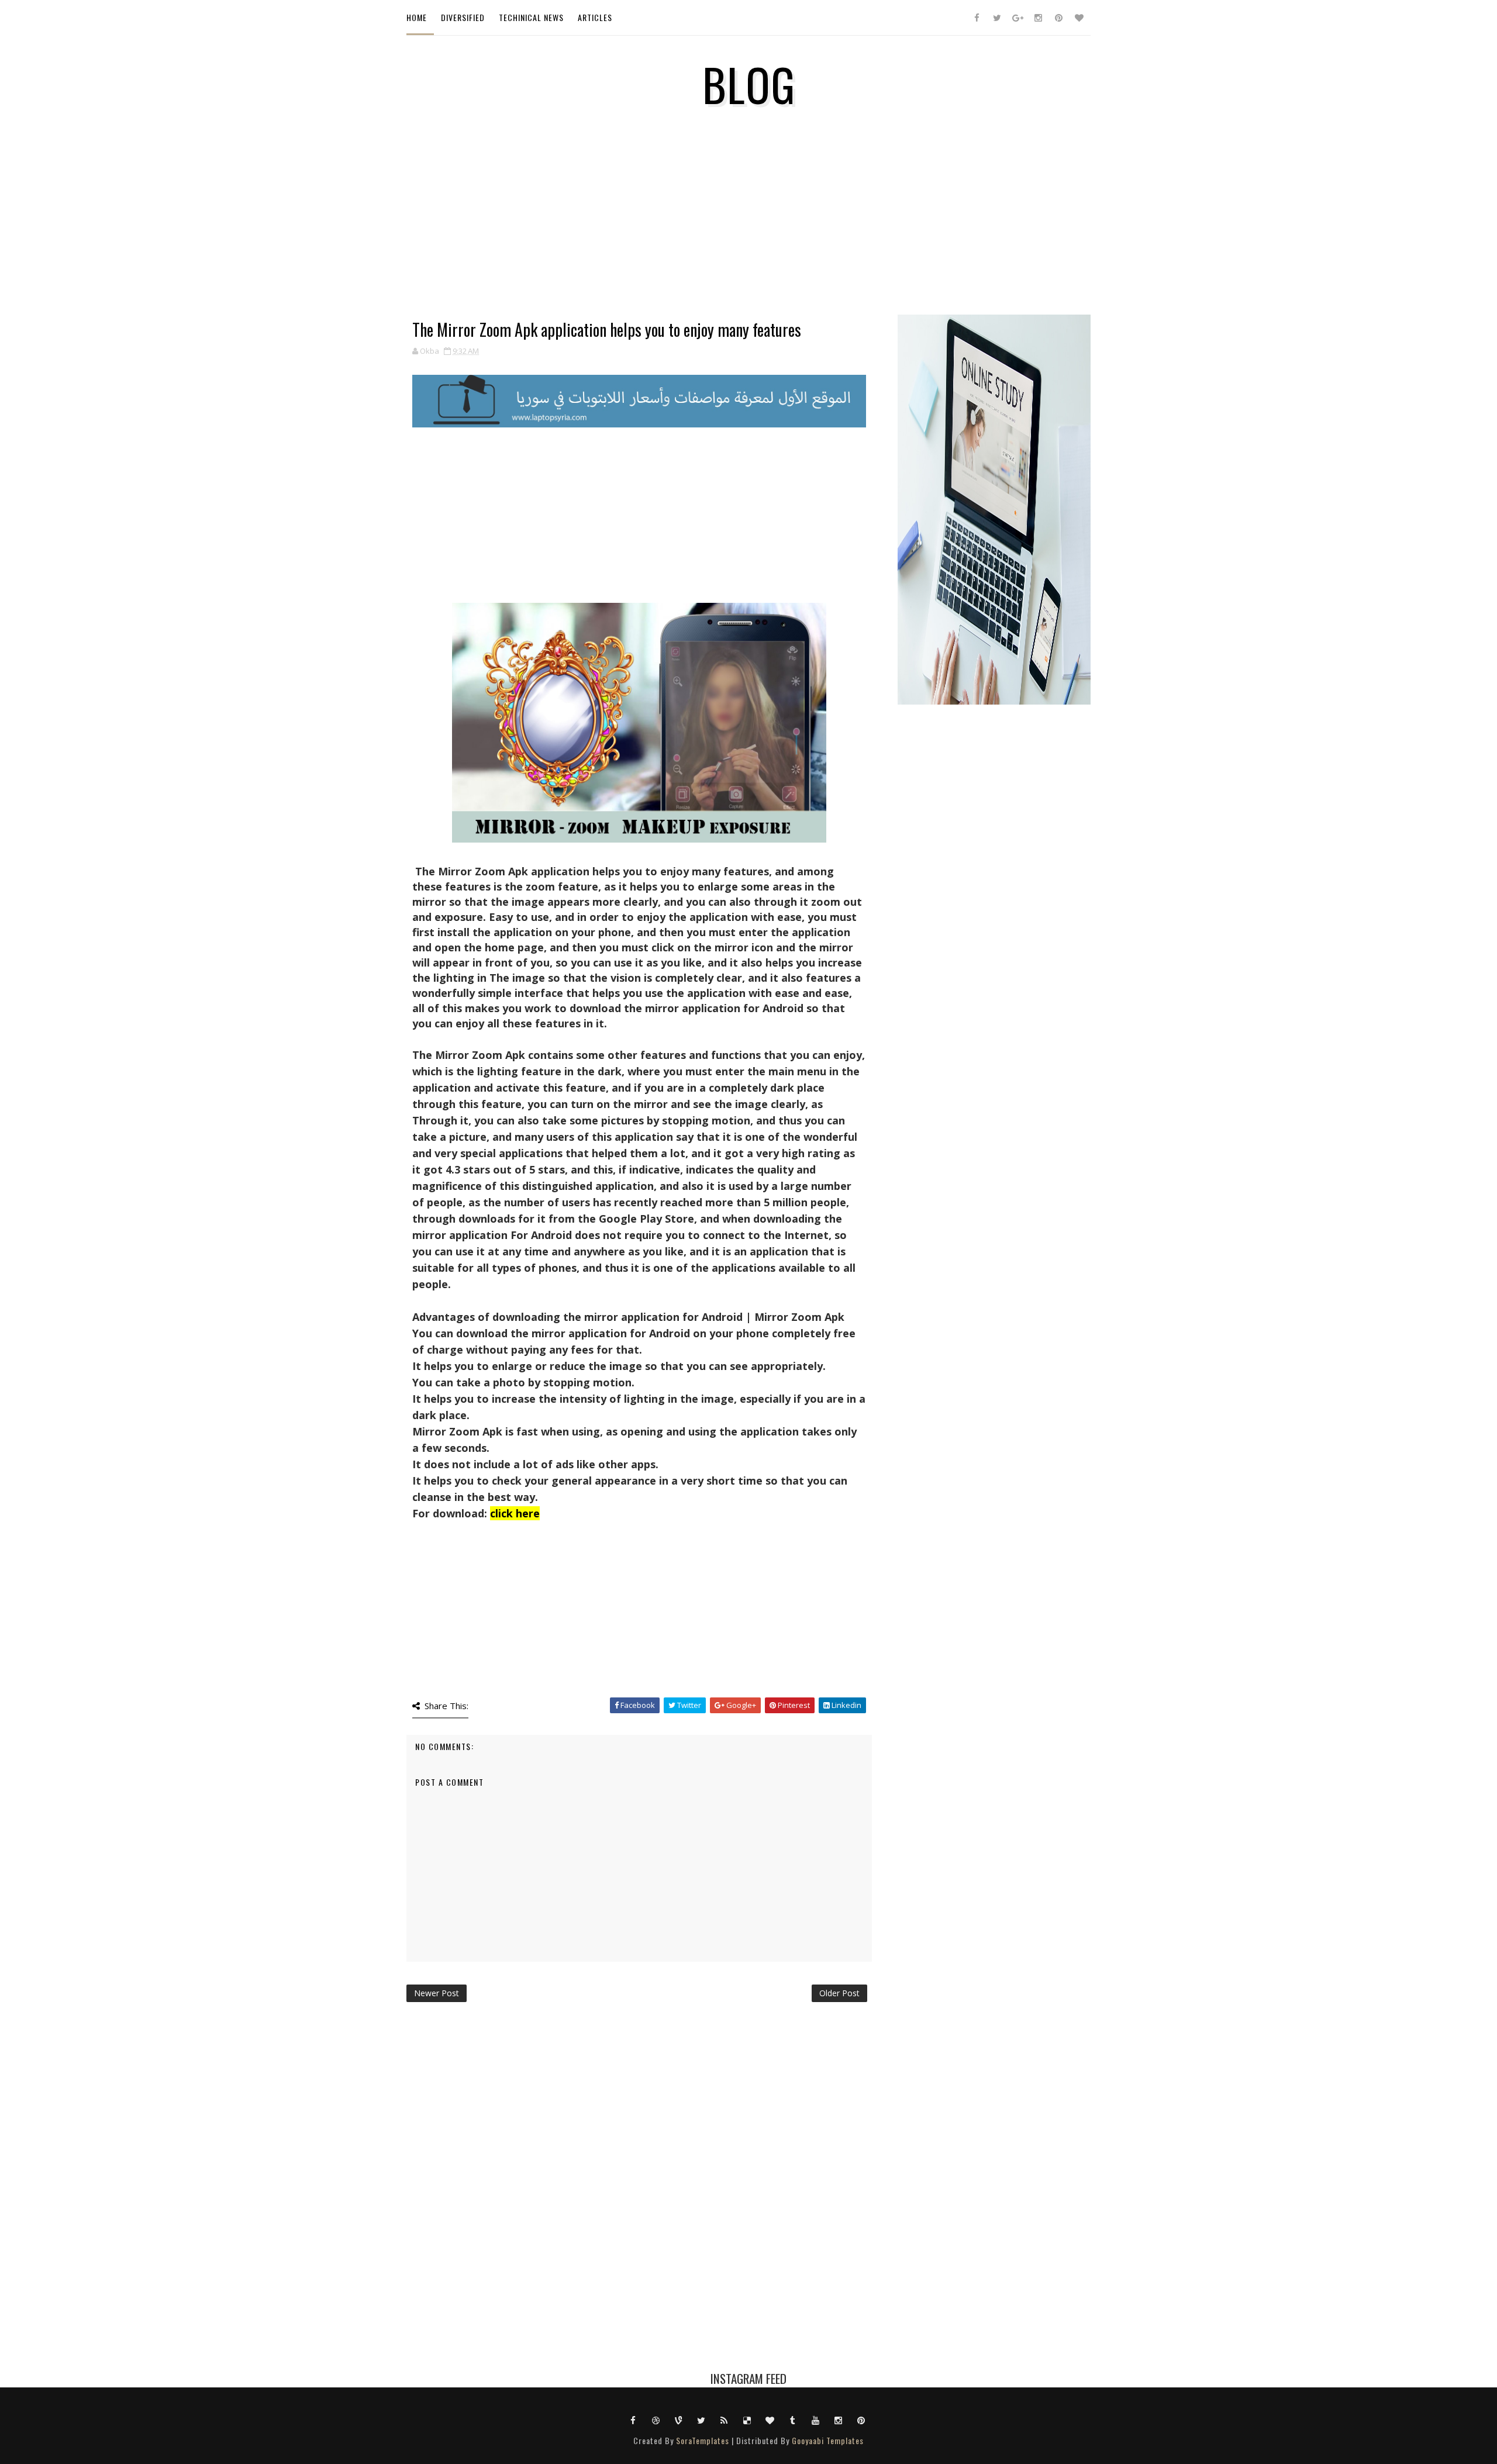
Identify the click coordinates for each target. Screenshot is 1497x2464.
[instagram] (1038, 18)
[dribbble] (656, 2420)
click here (515, 1513)
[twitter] (997, 18)
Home (417, 17)
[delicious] (747, 2420)
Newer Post (437, 1993)
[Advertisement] (639, 239)
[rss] (725, 2420)
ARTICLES (595, 17)
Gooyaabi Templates (828, 2440)
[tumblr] (793, 2420)
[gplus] (1017, 18)
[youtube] (816, 2420)
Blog (749, 84)
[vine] (679, 2420)
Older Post (839, 1993)
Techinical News (531, 17)
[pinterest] (1058, 18)
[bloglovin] (1079, 18)
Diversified (463, 17)
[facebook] (977, 18)
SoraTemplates (703, 2440)
